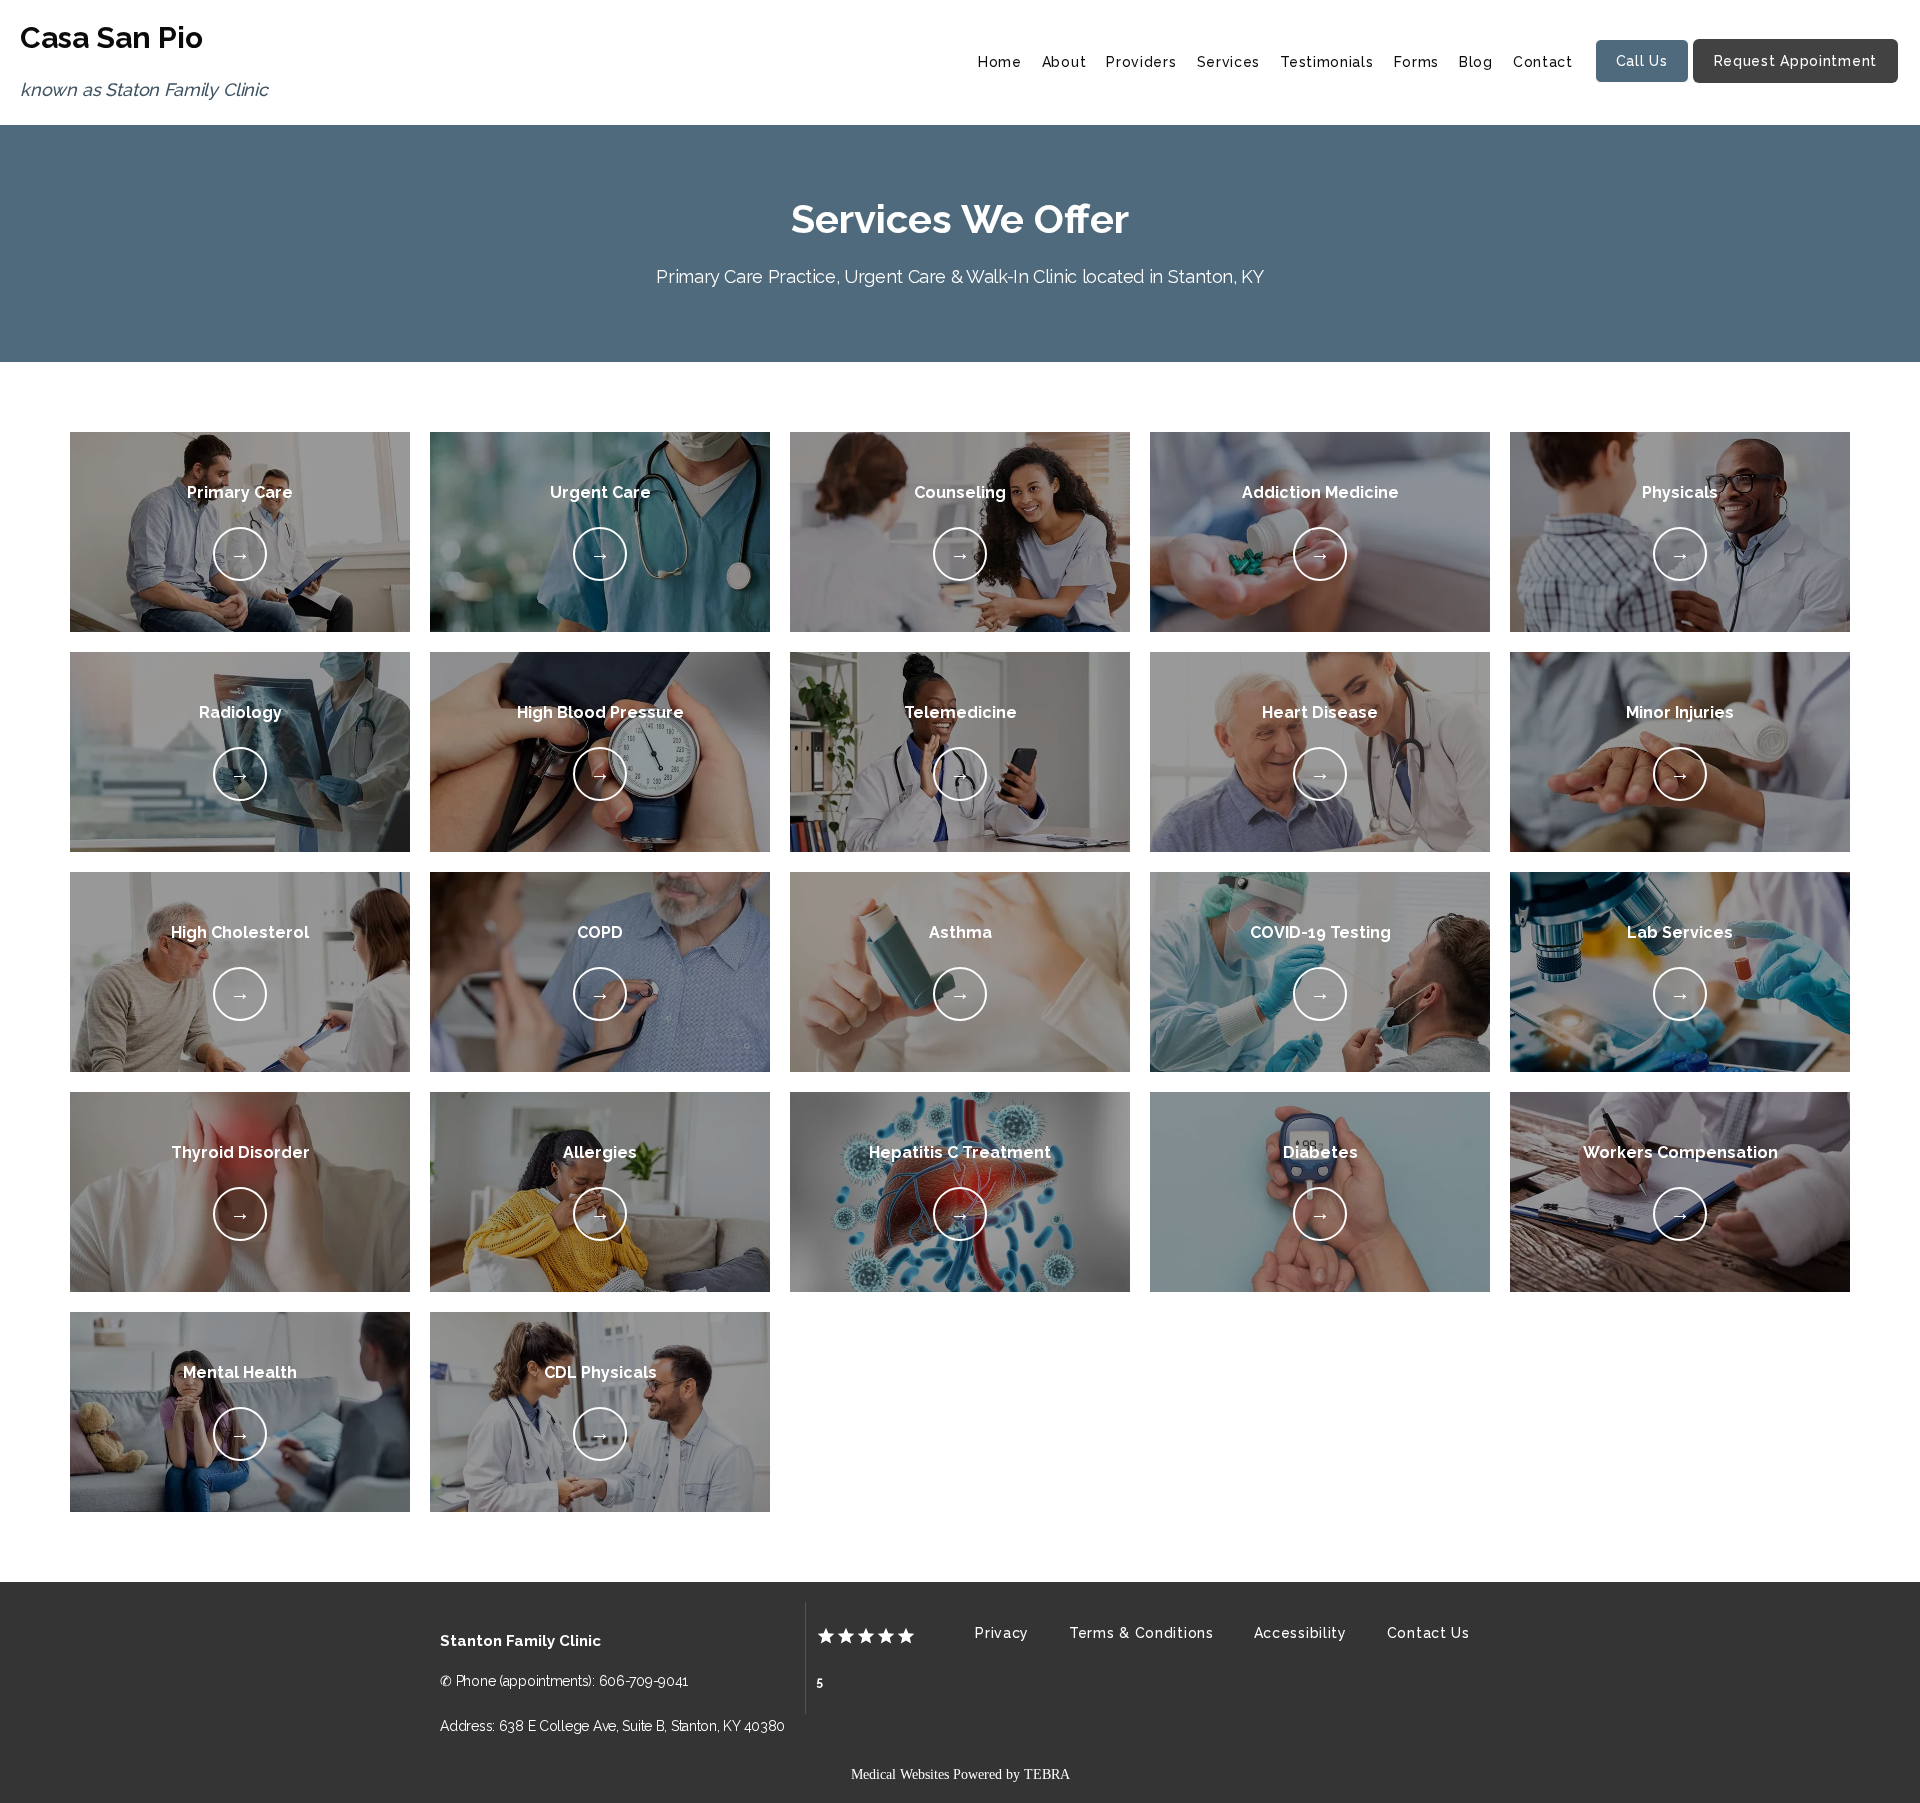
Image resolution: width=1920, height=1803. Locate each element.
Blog (1476, 62)
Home (1000, 62)
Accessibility (1300, 1633)
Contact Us (1428, 1633)
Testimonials (1326, 62)
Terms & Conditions (1141, 1633)
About (1064, 62)
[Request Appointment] (1795, 81)
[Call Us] (1642, 81)
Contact (1543, 62)
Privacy (1002, 1633)
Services (1229, 62)
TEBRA (1047, 1774)
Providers (1141, 62)
